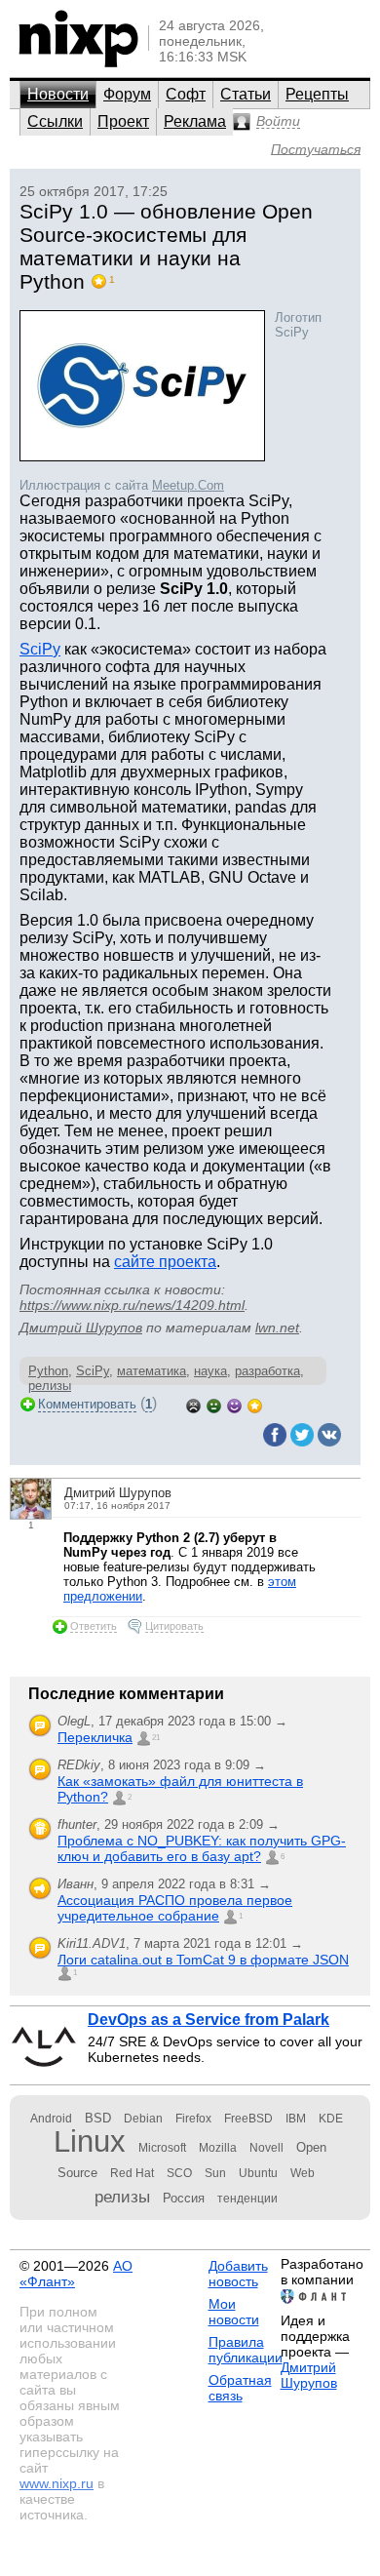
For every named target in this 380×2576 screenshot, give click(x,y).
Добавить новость (238, 2274)
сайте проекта (165, 1262)
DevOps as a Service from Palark (209, 2020)
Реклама (195, 121)
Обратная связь (240, 2388)
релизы (122, 2197)
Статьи (246, 94)
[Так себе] (214, 1404)
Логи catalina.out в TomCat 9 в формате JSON (203, 1960)
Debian (143, 2119)
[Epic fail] (193, 1404)
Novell (266, 2148)
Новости (58, 94)
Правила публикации (246, 2350)
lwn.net (277, 1328)
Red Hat (132, 2173)
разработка (267, 1371)
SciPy (40, 649)
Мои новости (234, 2312)
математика (152, 1371)
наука (210, 1371)
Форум (127, 94)
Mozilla (218, 2148)
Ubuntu (258, 2173)
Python (48, 1371)
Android (51, 2119)
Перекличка (95, 1737)
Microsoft (162, 2148)
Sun (215, 2173)
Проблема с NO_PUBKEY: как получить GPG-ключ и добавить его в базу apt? (202, 1848)
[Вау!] (255, 1404)
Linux (90, 2141)
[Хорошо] (234, 1404)
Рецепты (317, 94)
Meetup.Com (188, 485)
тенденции (247, 2199)
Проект (123, 121)
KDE (331, 2119)
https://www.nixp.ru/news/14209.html (132, 1305)
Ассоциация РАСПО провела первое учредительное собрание (175, 1908)
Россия (184, 2198)
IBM (296, 2119)
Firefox (193, 2119)
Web (303, 2173)
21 (156, 1738)
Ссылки (55, 121)
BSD (98, 2118)
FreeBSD (248, 2119)
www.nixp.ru (57, 2483)
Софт (186, 94)
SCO (179, 2173)
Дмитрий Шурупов (81, 1328)
